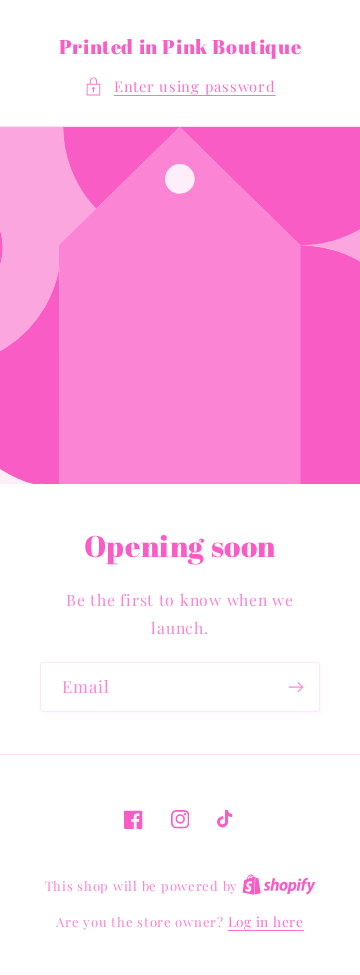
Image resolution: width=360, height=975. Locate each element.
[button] (179, 87)
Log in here (266, 921)
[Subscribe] (296, 686)
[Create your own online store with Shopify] (279, 885)
